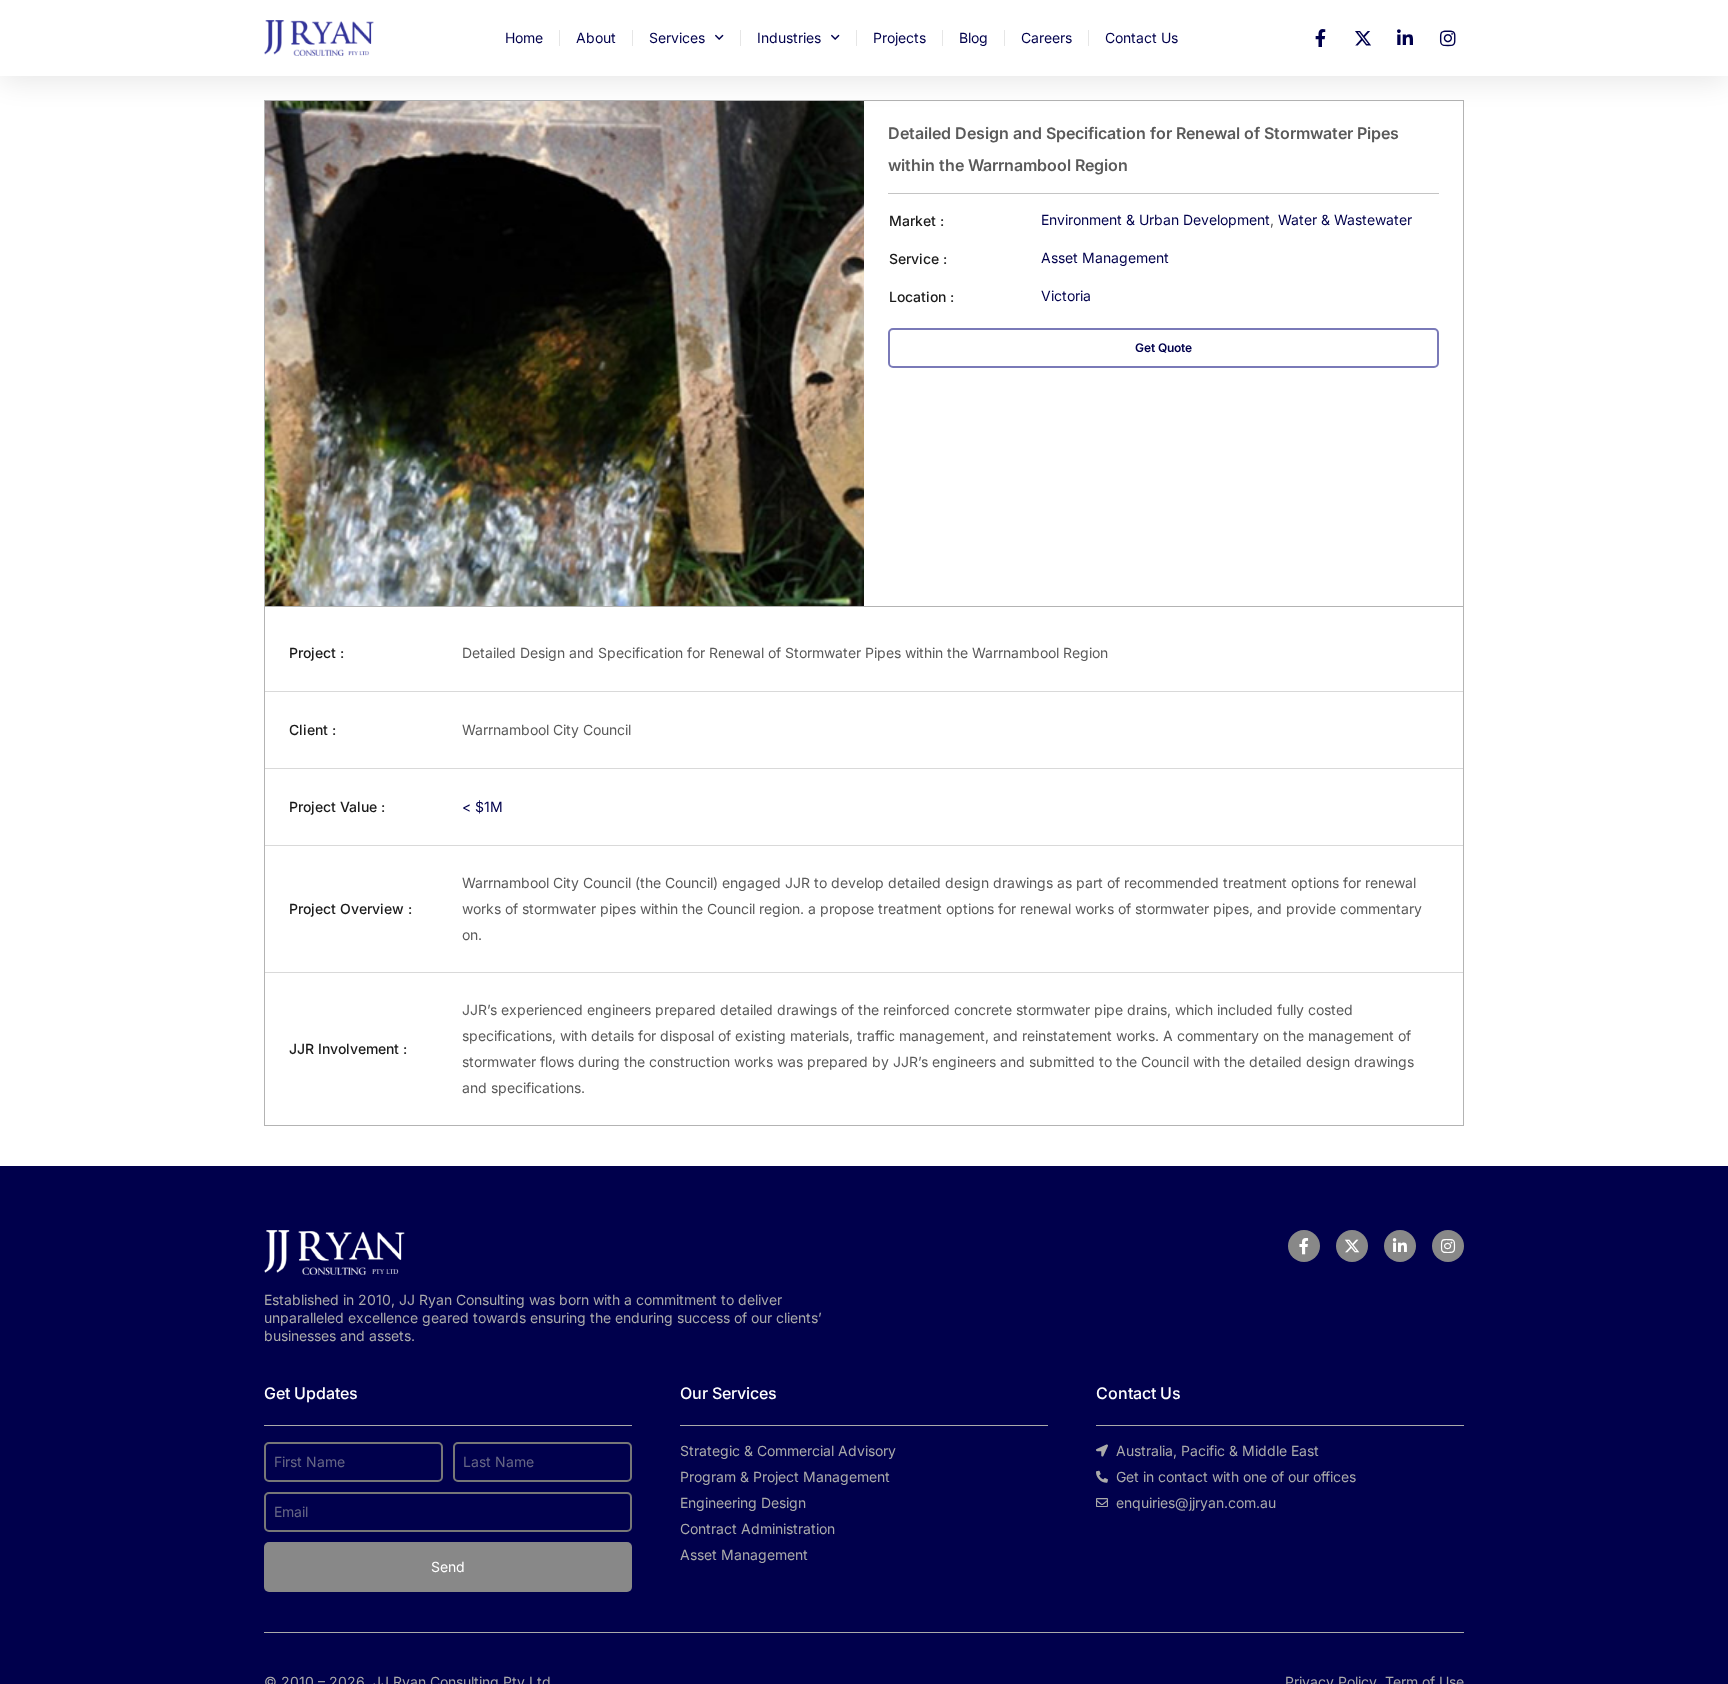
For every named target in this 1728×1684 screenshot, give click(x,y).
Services (677, 37)
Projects (899, 37)
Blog (973, 37)
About (596, 37)
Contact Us (1141, 37)
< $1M (482, 806)
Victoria (1066, 295)
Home (524, 37)
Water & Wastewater (1345, 219)
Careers (1046, 37)
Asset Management (1105, 257)
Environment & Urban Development (1155, 219)
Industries (789, 37)
